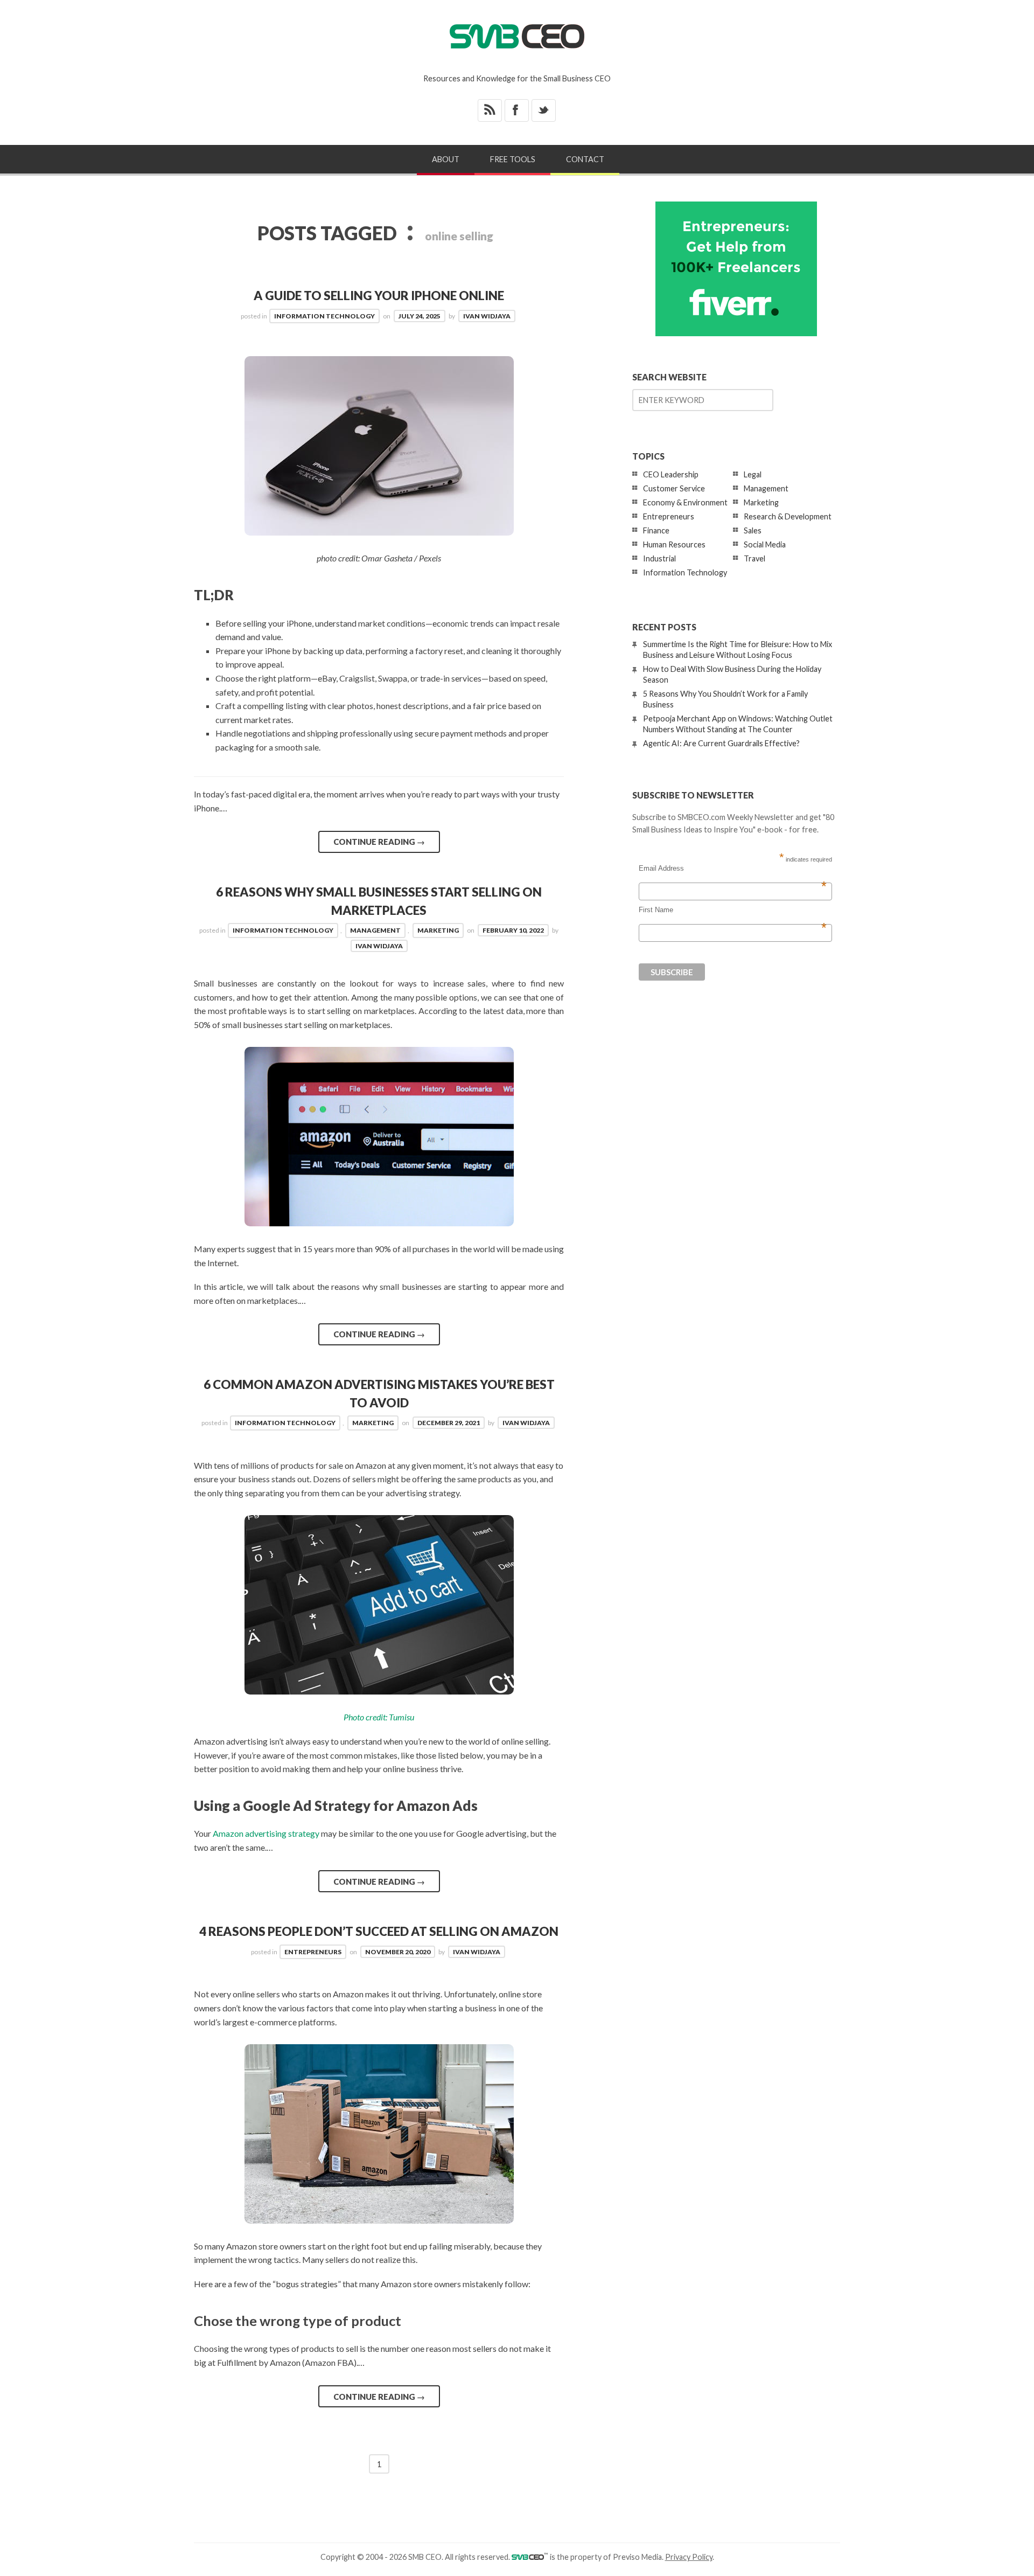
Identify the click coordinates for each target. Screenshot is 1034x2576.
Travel (754, 558)
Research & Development (788, 516)
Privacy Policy (689, 2557)
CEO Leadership (671, 474)
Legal (753, 474)
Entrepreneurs (313, 1952)
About (446, 159)
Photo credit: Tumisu (379, 1717)
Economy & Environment (685, 502)
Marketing (438, 930)
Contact (585, 159)
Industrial (659, 558)
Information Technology (324, 316)
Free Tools (513, 159)
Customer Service (674, 488)
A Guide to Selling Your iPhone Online (379, 296)
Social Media (765, 544)
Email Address (733, 869)
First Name (733, 910)
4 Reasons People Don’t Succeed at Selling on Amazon (379, 1931)
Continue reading (379, 842)
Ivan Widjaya (487, 316)
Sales (753, 530)
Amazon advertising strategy (266, 1833)
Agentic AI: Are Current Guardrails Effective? (721, 743)
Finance (656, 530)
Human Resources (674, 544)
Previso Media (637, 2557)
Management (375, 930)
